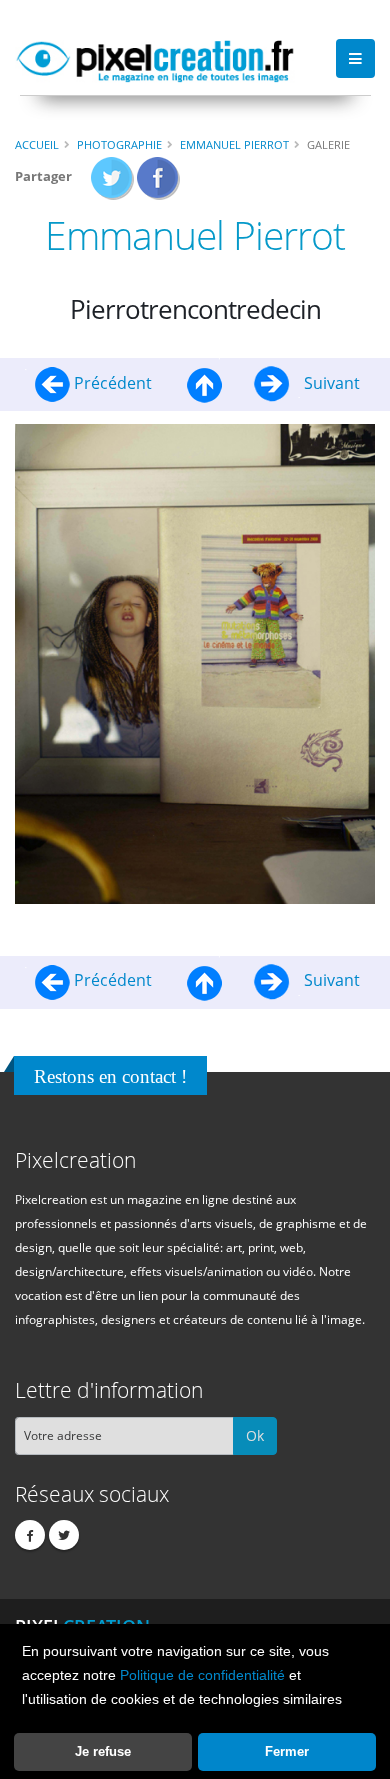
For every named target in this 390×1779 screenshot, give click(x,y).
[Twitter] (64, 1535)
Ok (255, 1435)
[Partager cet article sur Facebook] (158, 184)
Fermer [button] (287, 1751)
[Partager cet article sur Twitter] (112, 184)
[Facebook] (30, 1535)
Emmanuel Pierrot (234, 144)
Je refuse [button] (103, 1751)
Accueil (37, 144)
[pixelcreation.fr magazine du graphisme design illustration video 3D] (155, 58)
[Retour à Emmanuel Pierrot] (204, 383)
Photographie (119, 144)
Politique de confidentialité (202, 1675)
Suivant (330, 383)
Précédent (113, 383)
